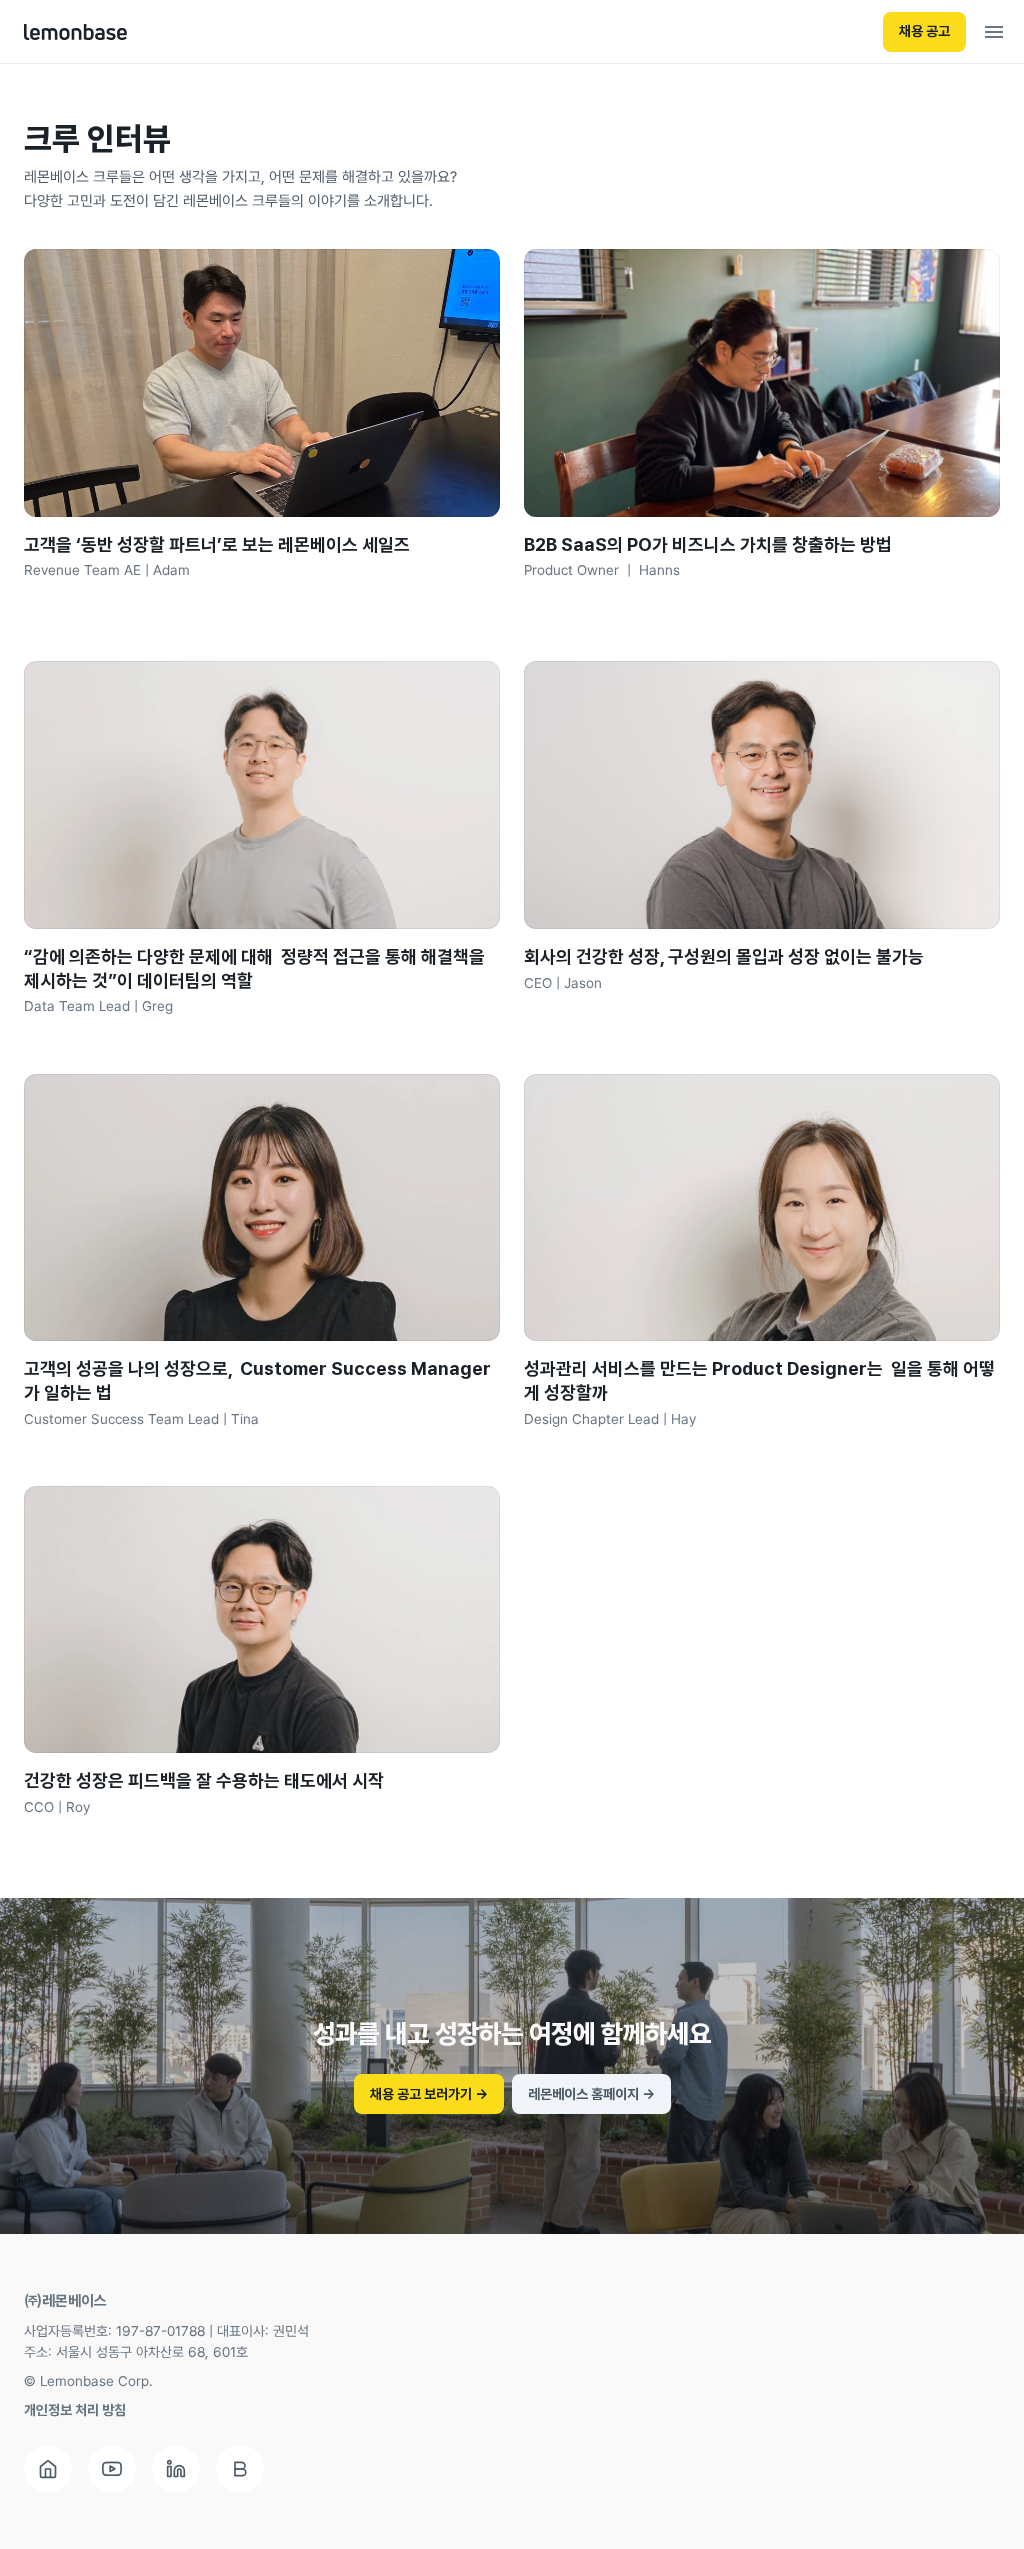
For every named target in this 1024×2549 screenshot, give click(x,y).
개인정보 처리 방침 (75, 2410)
